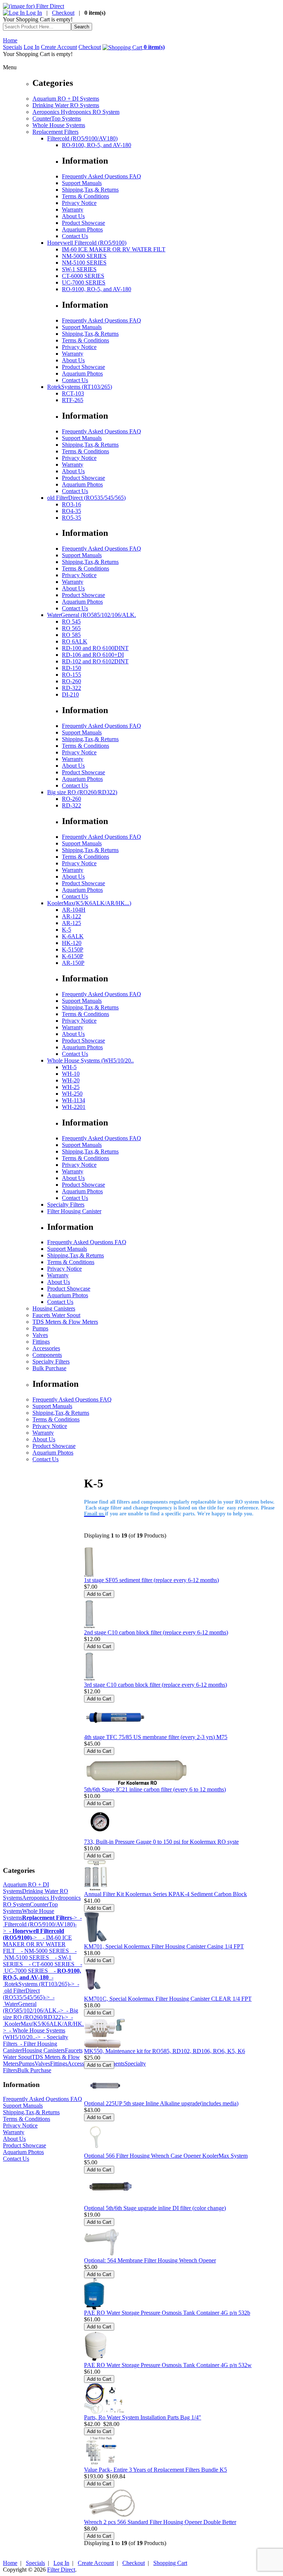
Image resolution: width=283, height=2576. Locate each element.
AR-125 (71, 923)
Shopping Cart (170, 2563)
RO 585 (71, 635)
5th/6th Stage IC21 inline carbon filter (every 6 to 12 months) (155, 1789)
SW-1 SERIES (79, 269)
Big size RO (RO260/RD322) (82, 792)
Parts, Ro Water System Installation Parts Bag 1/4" (143, 2417)
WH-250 (72, 1094)
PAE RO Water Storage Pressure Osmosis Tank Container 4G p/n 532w (168, 2365)
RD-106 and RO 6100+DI (93, 655)
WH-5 (69, 1067)
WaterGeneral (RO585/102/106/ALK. (92, 615)
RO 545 (71, 622)
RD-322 (71, 688)
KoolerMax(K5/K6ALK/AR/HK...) (89, 903)
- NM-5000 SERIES (42, 1951)
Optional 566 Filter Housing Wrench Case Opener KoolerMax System (166, 2156)
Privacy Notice (79, 203)
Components (47, 1355)
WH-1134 (74, 1100)
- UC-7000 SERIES (43, 1967)
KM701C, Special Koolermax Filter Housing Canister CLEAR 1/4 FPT (168, 1999)
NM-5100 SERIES (84, 263)
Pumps (40, 1328)
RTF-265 (73, 400)
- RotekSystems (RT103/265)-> (39, 1981)
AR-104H (74, 910)
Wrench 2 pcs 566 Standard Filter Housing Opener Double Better (160, 2522)
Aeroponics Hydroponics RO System (76, 112)
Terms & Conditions (85, 196)
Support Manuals (82, 183)
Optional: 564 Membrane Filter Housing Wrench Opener (150, 2260)
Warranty (73, 210)
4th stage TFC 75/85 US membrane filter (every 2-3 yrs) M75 (156, 1737)
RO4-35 (71, 511)
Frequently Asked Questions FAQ (102, 176)
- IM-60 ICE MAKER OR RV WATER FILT (37, 1944)
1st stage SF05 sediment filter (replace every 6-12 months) (151, 1580)
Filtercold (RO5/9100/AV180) (82, 138)
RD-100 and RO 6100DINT (95, 648)
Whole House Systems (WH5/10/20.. (90, 1060)
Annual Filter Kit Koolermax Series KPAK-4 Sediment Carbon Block (165, 1894)
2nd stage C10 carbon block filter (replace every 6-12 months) (156, 1632)
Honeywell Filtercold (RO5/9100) (87, 243)
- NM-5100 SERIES (40, 1954)
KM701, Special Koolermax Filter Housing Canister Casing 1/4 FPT (164, 1946)
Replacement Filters (55, 132)
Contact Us (75, 236)
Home (10, 40)
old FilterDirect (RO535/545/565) (86, 498)
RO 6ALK (75, 641)
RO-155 (71, 675)
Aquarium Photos (82, 229)
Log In (33, 13)
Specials (13, 47)
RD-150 (71, 668)
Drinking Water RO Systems (66, 105)
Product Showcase (83, 223)
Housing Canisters (54, 1308)
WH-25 (71, 1087)
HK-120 (72, 943)
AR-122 (71, 916)
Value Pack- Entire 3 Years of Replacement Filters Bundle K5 (156, 2470)
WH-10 (71, 1074)
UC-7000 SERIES (84, 282)
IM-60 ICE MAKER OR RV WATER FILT (114, 249)
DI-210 (70, 694)
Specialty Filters (66, 1205)
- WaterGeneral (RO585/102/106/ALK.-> (33, 2004)
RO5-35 (71, 518)
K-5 (67, 930)
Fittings (41, 1342)
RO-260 (71, 681)
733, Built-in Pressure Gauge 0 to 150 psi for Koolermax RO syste (161, 1842)
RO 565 (71, 628)
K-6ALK (73, 936)
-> (50, 1918)
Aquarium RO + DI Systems (66, 99)
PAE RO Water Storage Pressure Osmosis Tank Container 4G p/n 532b (167, 2313)
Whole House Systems (59, 125)
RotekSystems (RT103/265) (80, 387)
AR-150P (73, 963)
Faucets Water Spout (56, 1315)
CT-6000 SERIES (83, 276)
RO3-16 (71, 504)
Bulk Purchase (49, 1368)
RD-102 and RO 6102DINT (95, 661)
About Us (73, 216)
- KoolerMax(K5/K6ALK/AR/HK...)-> (47, 2024)
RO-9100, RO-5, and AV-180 (97, 145)
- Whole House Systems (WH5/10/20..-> (34, 2034)
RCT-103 (73, 393)
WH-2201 (74, 1107)
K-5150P (73, 950)
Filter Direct (61, 2570)
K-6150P (73, 956)
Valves (40, 1335)
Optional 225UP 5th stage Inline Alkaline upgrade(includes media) (161, 2103)
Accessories (46, 1348)
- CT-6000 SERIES (49, 1964)
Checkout (63, 13)
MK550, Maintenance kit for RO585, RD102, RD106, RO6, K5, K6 (165, 2051)
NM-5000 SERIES (84, 256)
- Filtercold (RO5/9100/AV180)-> (42, 1924)
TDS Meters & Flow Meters (65, 1322)
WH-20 (71, 1080)
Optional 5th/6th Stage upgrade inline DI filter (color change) (155, 2208)
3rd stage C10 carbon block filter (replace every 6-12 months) (156, 1685)
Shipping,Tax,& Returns (90, 190)
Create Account (59, 47)
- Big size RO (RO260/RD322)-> (41, 2014)
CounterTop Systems (57, 118)
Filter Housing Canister (74, 1211)
